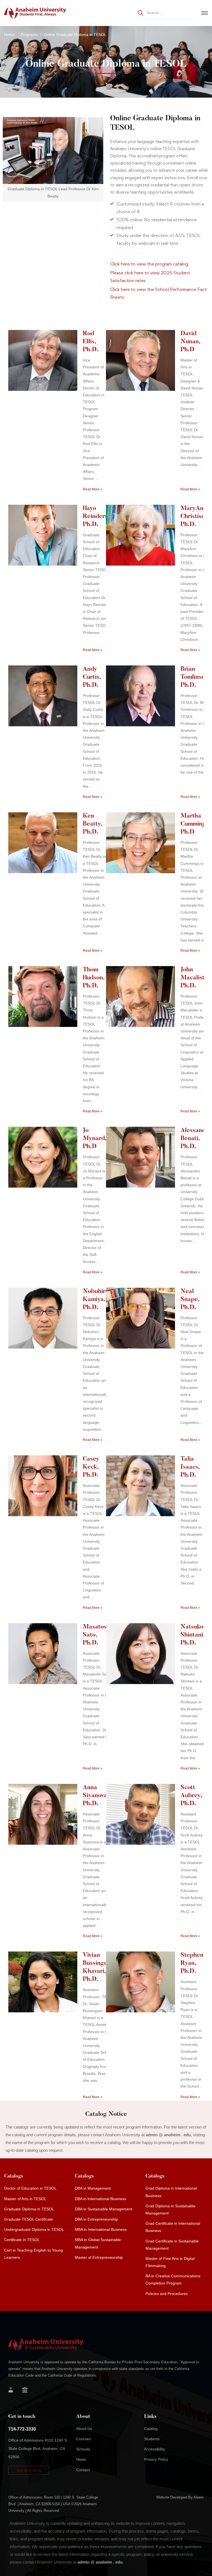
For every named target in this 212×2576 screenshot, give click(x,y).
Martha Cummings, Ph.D (195, 824)
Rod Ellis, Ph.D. (91, 342)
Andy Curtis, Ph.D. (92, 677)
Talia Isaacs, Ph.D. (190, 1467)
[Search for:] (165, 13)
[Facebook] (45, 2391)
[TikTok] (17, 2399)
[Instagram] (8, 2399)
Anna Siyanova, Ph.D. (96, 1796)
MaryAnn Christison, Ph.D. (195, 517)
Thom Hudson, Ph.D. (94, 978)
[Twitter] (54, 2391)
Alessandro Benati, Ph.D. (196, 1139)
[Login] (11, 2390)
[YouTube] (26, 2399)
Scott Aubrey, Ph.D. (191, 1796)
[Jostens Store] (25, 2390)
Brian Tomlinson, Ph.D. (195, 677)
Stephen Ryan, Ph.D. (192, 1963)
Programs (29, 35)
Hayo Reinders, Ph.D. (96, 517)
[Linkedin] (35, 2399)
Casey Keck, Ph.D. (91, 1467)
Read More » (93, 489)
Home (9, 35)
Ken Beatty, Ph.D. (92, 824)
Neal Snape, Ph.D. (190, 1300)
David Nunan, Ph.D (190, 342)
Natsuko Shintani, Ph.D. (193, 1635)
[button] (29, 2470)
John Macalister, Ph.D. (196, 978)
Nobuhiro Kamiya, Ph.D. (96, 1300)
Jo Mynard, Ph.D (95, 1139)
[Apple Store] (36, 2391)
